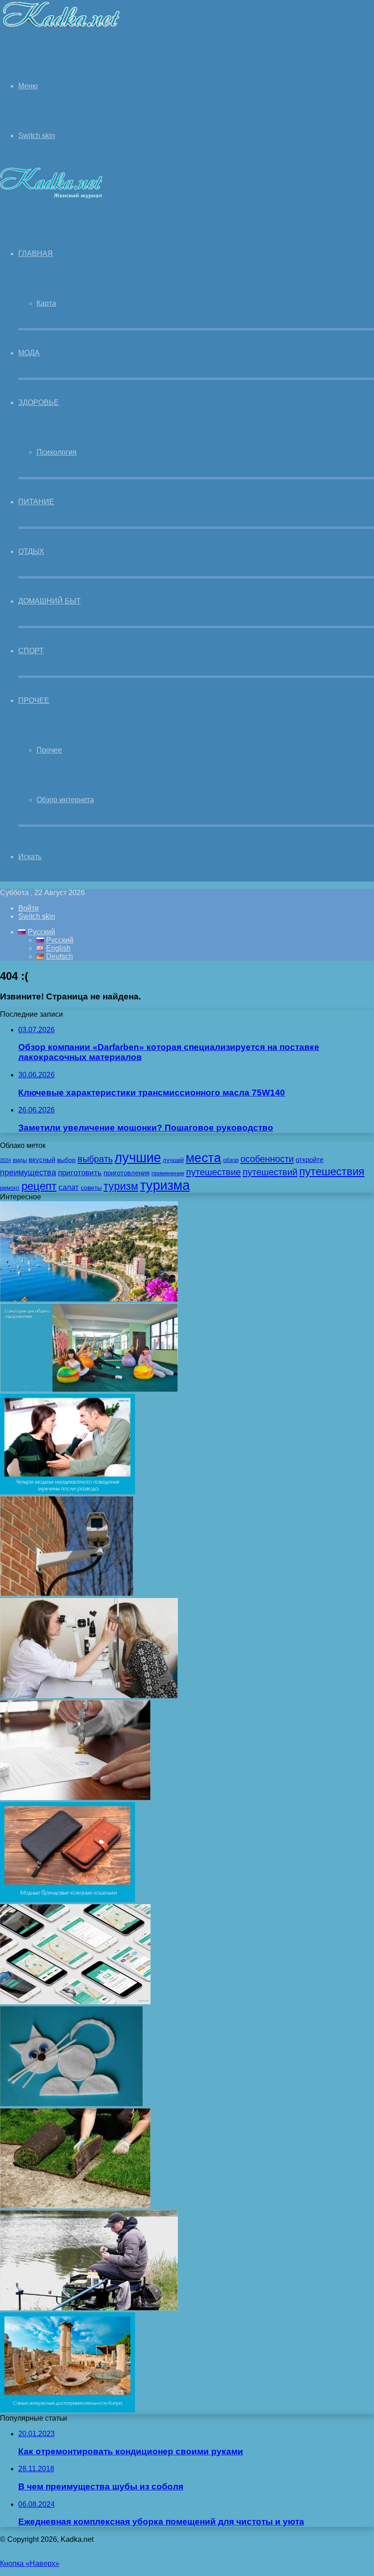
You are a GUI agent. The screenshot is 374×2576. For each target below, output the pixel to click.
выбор (66, 1160)
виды (20, 1160)
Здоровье (39, 402)
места (203, 1157)
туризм (121, 1186)
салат (69, 1187)
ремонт (10, 1188)
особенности (267, 1159)
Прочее (34, 700)
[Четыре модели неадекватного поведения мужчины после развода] (68, 1492)
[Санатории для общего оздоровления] (89, 1390)
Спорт (31, 651)
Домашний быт (49, 601)
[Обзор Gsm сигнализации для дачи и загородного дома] (67, 1594)
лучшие (138, 1157)
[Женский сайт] (61, 29)
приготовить (80, 1173)
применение (168, 1173)
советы (91, 1188)
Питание (36, 502)
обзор (231, 1160)
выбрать (95, 1159)
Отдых (31, 551)
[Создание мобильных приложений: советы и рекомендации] (75, 2002)
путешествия (332, 1171)
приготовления (127, 1173)
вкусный (42, 1160)
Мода (29, 353)
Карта (46, 303)
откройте (309, 1160)
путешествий (270, 1172)
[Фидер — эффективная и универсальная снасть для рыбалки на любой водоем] (89, 2308)
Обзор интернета (65, 800)
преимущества (28, 1173)
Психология (57, 452)
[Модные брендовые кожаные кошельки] (68, 1900)
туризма (165, 1185)
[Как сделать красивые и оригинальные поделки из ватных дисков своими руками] (71, 2104)
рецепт (39, 1186)
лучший (173, 1160)
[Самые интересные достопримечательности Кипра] (68, 2410)
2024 (5, 1160)
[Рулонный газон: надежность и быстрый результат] (75, 2206)
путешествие (213, 1172)
